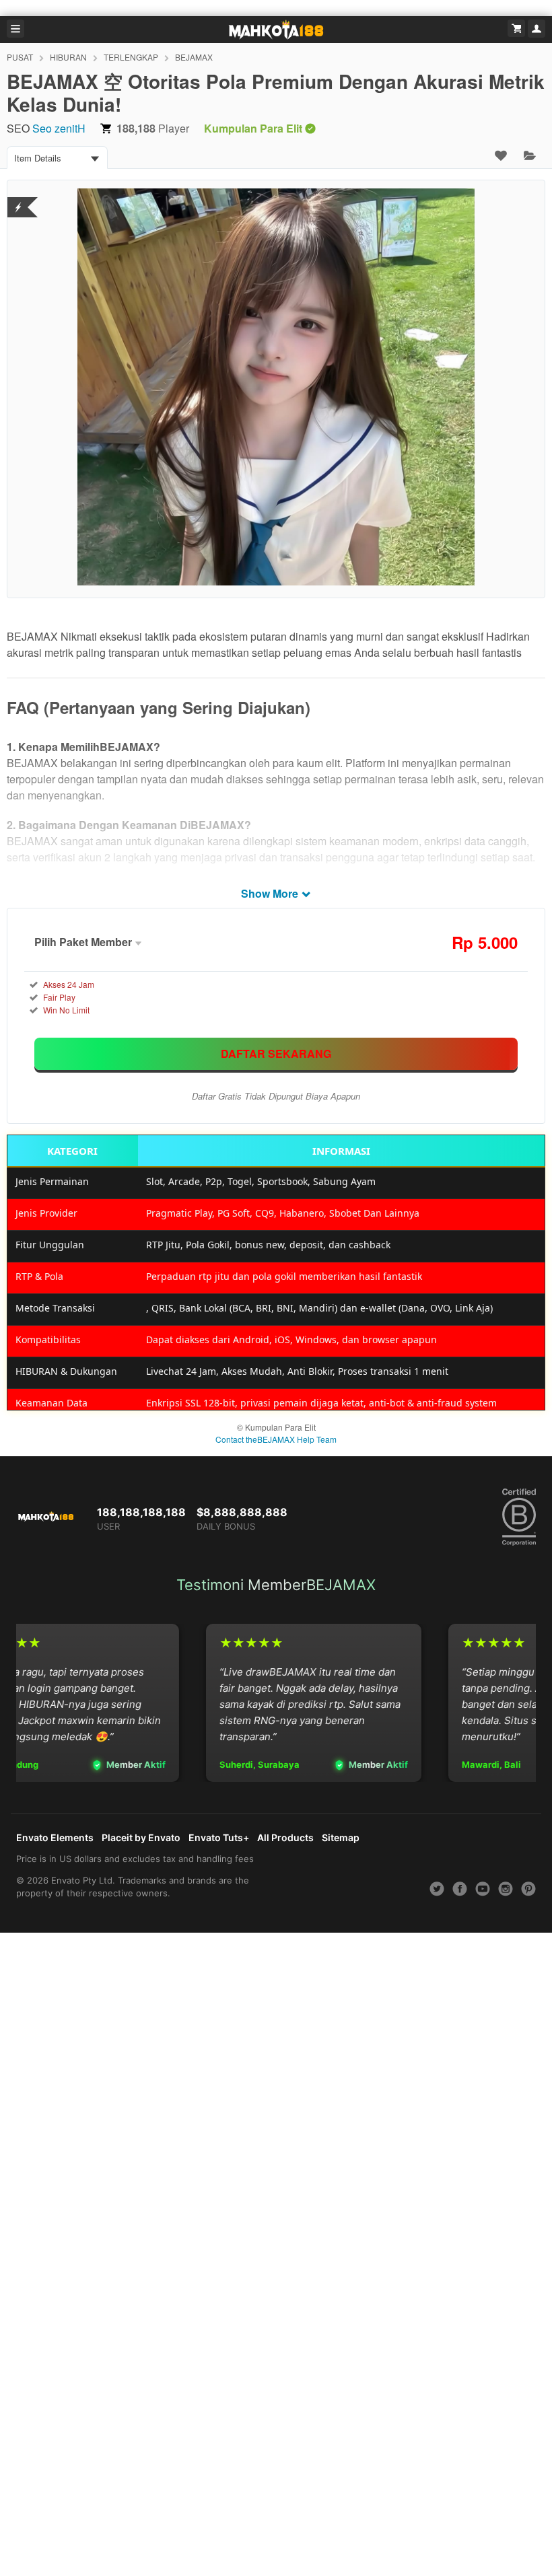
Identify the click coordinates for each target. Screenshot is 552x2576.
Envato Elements (55, 1837)
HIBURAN (68, 57)
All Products (285, 1837)
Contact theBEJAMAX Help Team (276, 1439)
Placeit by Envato (141, 1837)
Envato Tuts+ (219, 1837)
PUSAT (20, 57)
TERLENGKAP (131, 57)
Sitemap (341, 1837)
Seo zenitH (59, 128)
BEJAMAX (194, 57)
